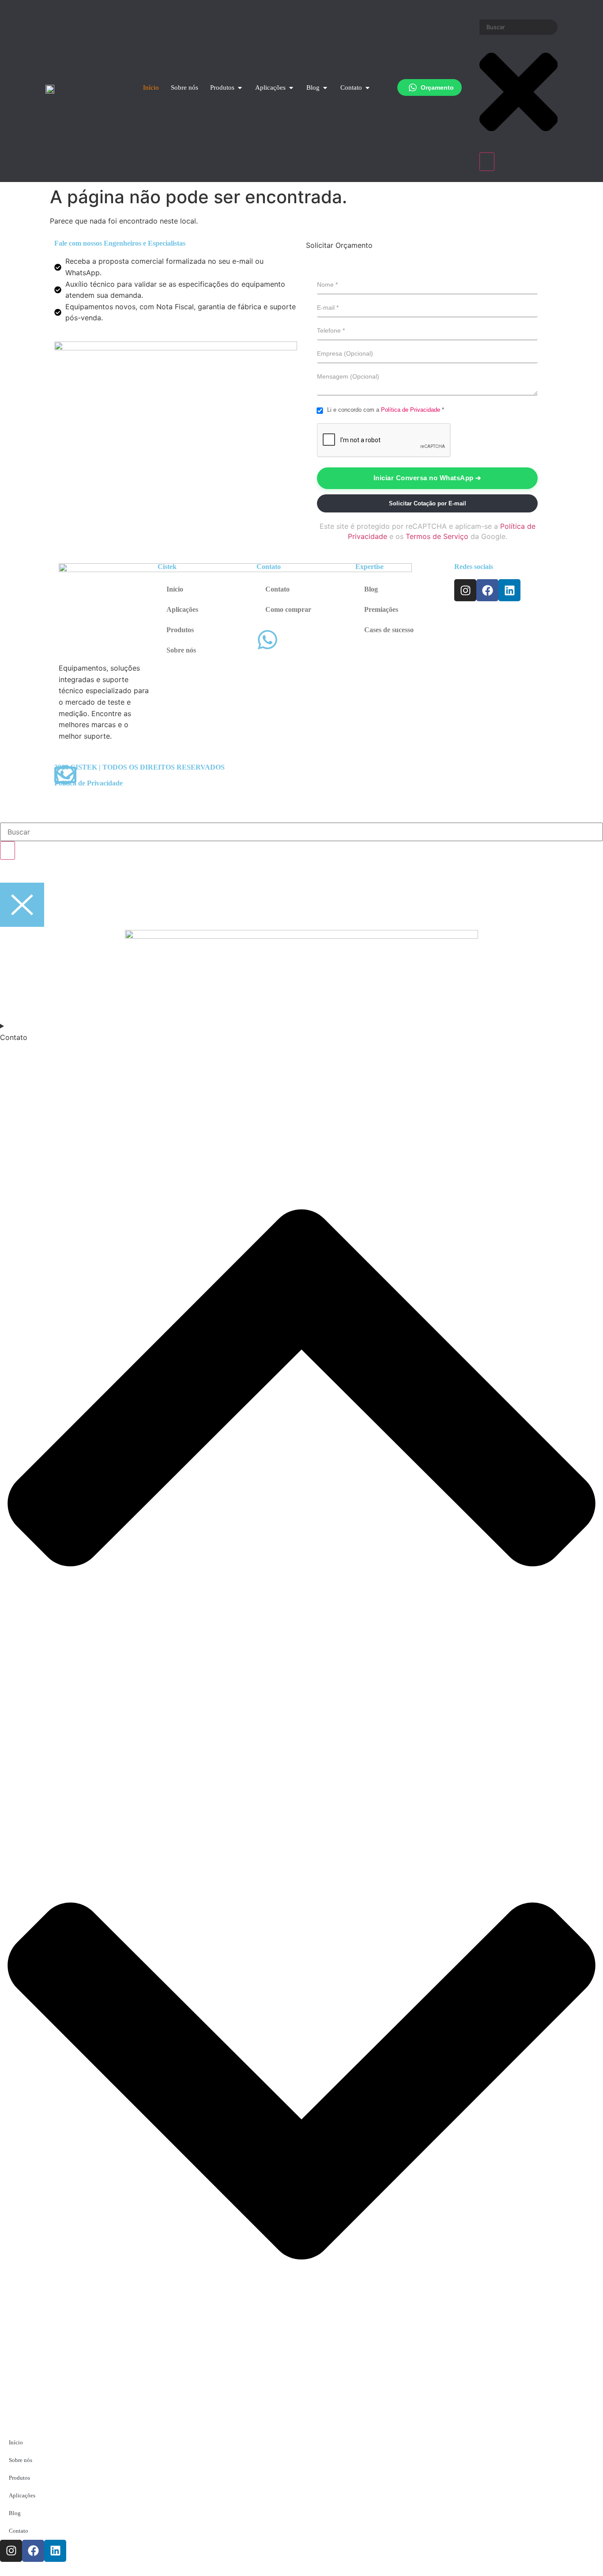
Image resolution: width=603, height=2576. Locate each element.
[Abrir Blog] (325, 88)
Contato (277, 589)
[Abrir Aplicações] (291, 88)
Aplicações (182, 609)
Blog (371, 589)
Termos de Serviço (437, 536)
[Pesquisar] (487, 162)
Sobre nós (181, 650)
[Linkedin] (509, 590)
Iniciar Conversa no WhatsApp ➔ (428, 478)
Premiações (381, 609)
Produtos (180, 630)
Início (175, 589)
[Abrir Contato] (367, 88)
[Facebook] (487, 590)
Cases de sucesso (389, 630)
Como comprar (288, 609)
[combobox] (518, 27)
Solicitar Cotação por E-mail (428, 503)
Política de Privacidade (411, 410)
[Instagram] (465, 590)
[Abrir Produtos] (240, 88)
